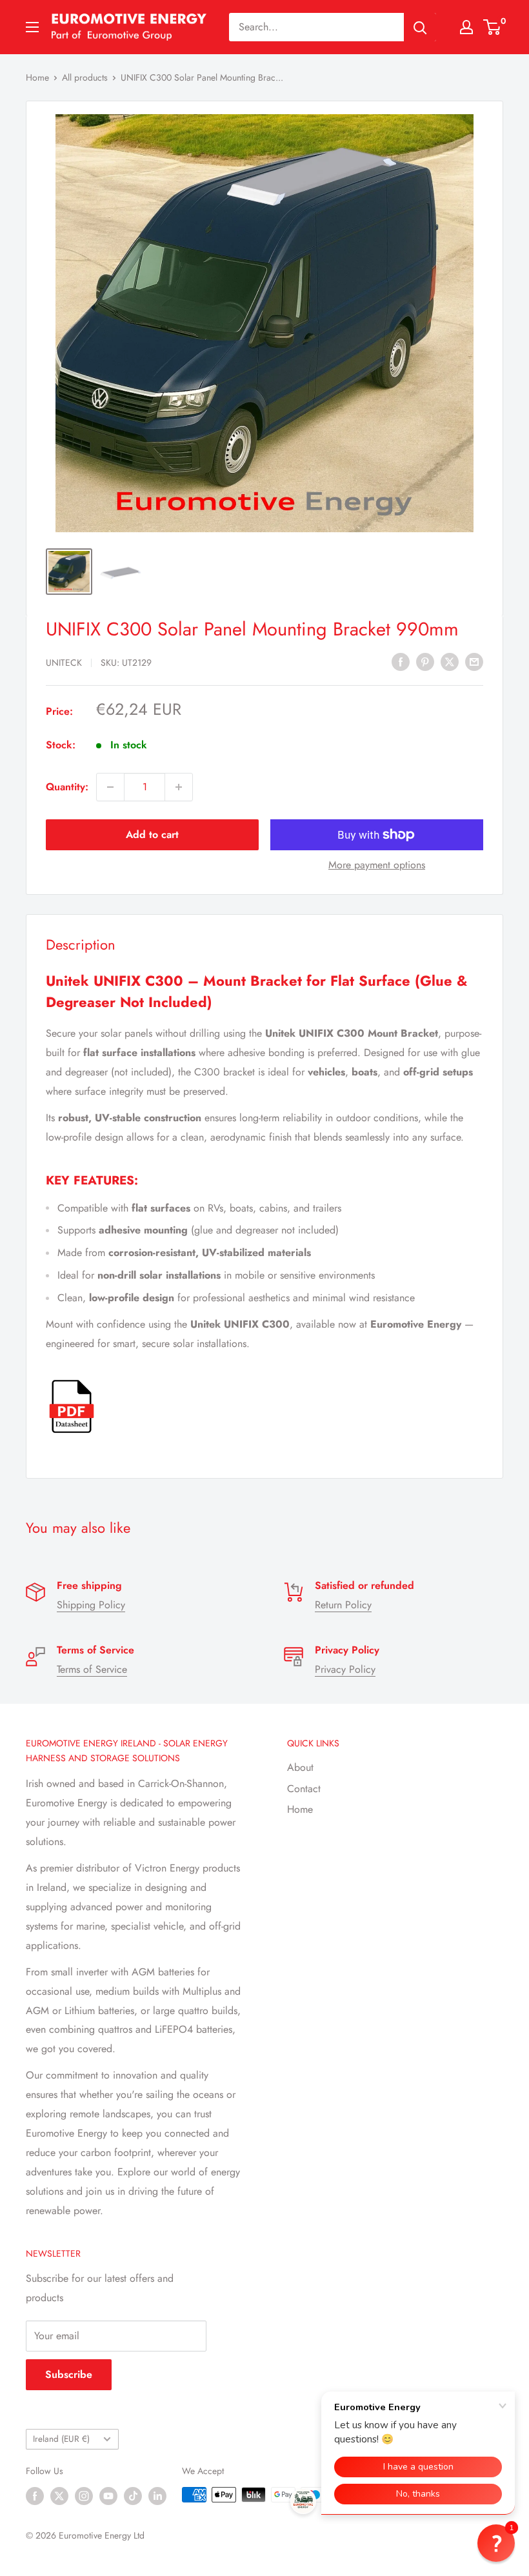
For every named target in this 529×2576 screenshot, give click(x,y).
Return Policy (343, 1605)
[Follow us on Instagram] (84, 2496)
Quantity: (67, 787)
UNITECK (64, 663)
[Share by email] (474, 661)
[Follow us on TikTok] (133, 2496)
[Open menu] (32, 27)
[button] (496, 2543)
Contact (304, 1789)
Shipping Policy (91, 1605)
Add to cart (152, 834)
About (300, 1767)
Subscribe (69, 2374)
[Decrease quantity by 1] (110, 787)
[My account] (466, 27)
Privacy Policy (345, 1669)
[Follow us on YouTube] (108, 2496)
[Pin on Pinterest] (425, 661)
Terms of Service (92, 1669)
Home (37, 77)
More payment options (377, 865)
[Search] (420, 27)
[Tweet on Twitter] (450, 661)
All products (85, 77)
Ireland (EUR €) (61, 2439)
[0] (493, 27)
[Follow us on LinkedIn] (157, 2496)
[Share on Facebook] (401, 661)
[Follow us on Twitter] (59, 2496)
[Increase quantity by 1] (179, 787)
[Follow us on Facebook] (35, 2496)
